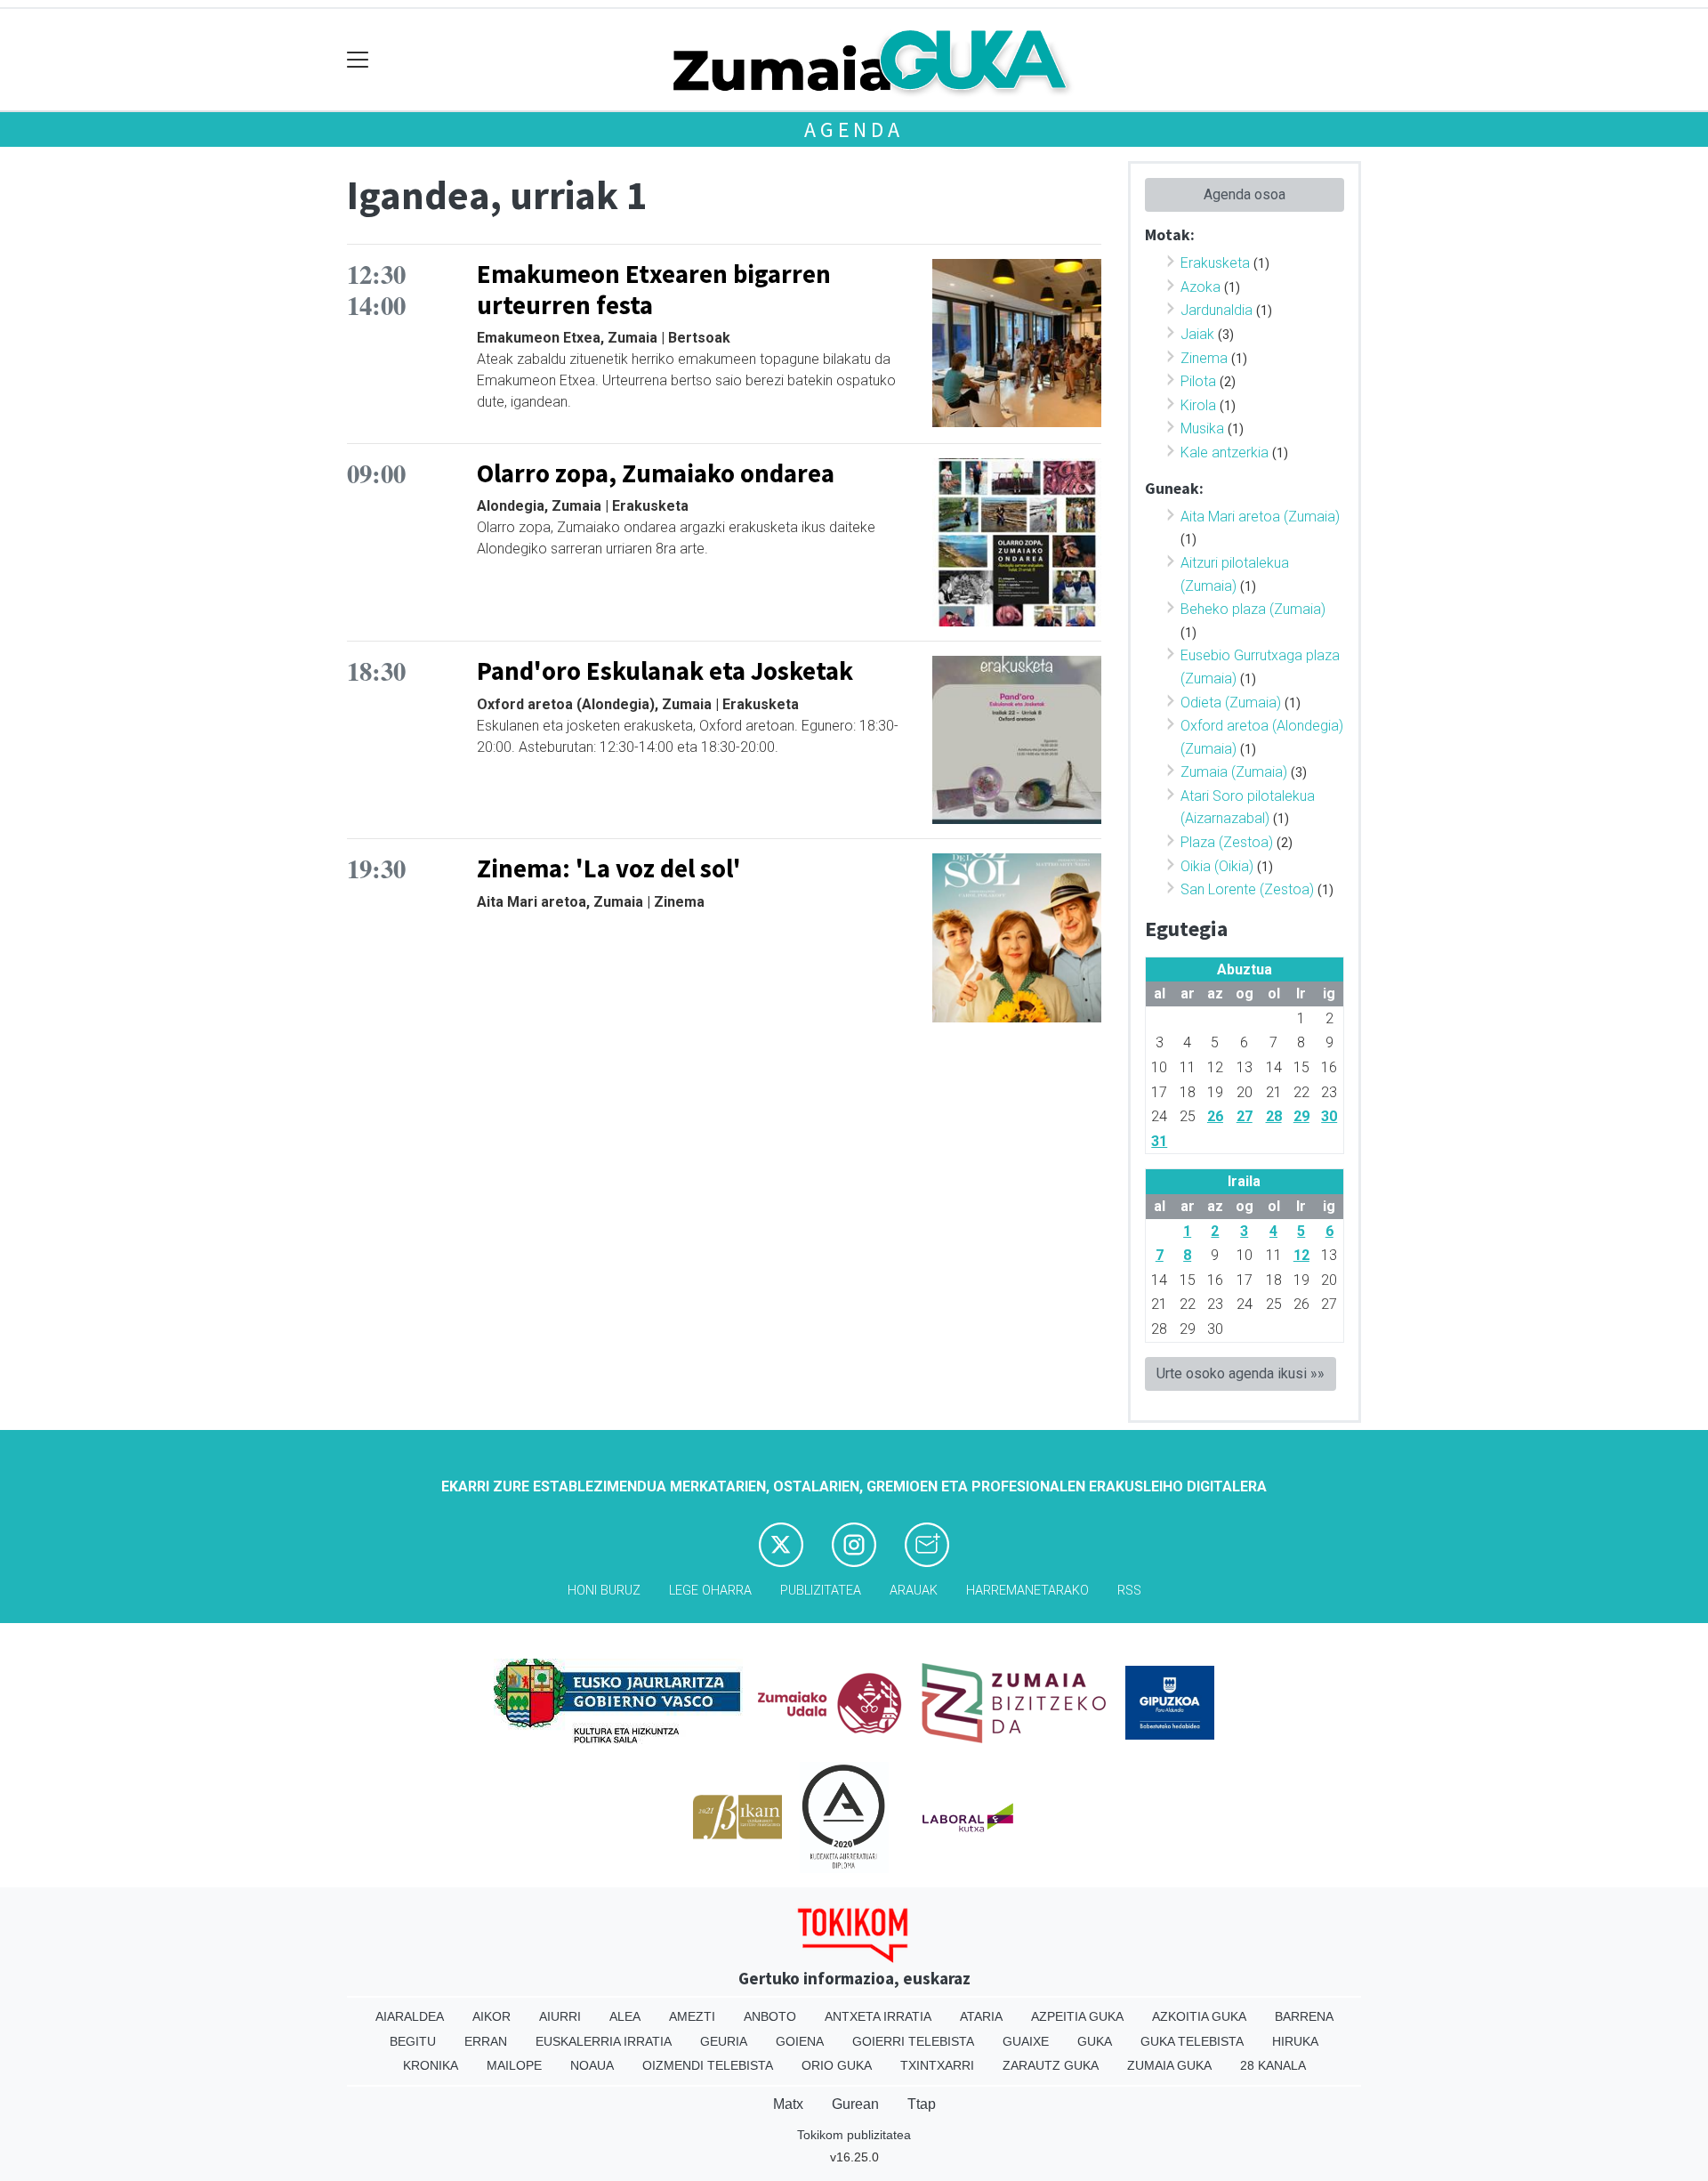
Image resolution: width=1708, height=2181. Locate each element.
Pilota (1198, 381)
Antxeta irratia (878, 2016)
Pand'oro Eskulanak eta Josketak (665, 671)
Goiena (800, 2041)
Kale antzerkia (1225, 452)
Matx (788, 2104)
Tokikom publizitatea (854, 2135)
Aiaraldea (410, 2016)
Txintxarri (937, 2065)
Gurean (855, 2104)
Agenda (854, 129)
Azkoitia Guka (1199, 2016)
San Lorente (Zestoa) (1247, 889)
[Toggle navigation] (358, 60)
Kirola (1198, 405)
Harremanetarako (1027, 1591)
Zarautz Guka (1051, 2065)
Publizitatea (821, 1591)
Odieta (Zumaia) (1231, 703)
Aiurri (560, 2016)
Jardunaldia (1217, 310)
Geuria (724, 2041)
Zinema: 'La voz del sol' (609, 868)
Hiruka (1295, 2041)
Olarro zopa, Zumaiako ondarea (656, 473)
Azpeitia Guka (1077, 2016)
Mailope (514, 2065)
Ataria (981, 2016)
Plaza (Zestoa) (1227, 842)
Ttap (922, 2104)
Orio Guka (837, 2065)
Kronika (431, 2065)
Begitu (413, 2041)
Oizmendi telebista (708, 2065)
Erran (486, 2041)
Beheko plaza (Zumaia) (1253, 609)
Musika (1202, 428)
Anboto (770, 2016)
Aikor (491, 2016)
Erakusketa (1215, 263)
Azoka (1200, 287)
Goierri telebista (913, 2041)
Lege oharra (710, 1591)
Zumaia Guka (1169, 2065)
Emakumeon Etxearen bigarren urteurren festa (654, 290)
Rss (1129, 1591)
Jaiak (1197, 334)
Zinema (1204, 358)
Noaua (592, 2065)
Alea (625, 2016)
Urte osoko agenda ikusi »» (1241, 1373)
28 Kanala (1273, 2065)
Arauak (914, 1591)
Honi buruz (604, 1591)
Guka (1095, 2041)
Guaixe (1026, 2041)
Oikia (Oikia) (1217, 866)
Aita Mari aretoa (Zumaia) (1260, 517)
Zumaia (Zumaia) (1234, 772)
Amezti (692, 2016)
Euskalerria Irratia (604, 2041)
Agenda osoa (1245, 194)
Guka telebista (1192, 2041)
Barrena (1304, 2016)
